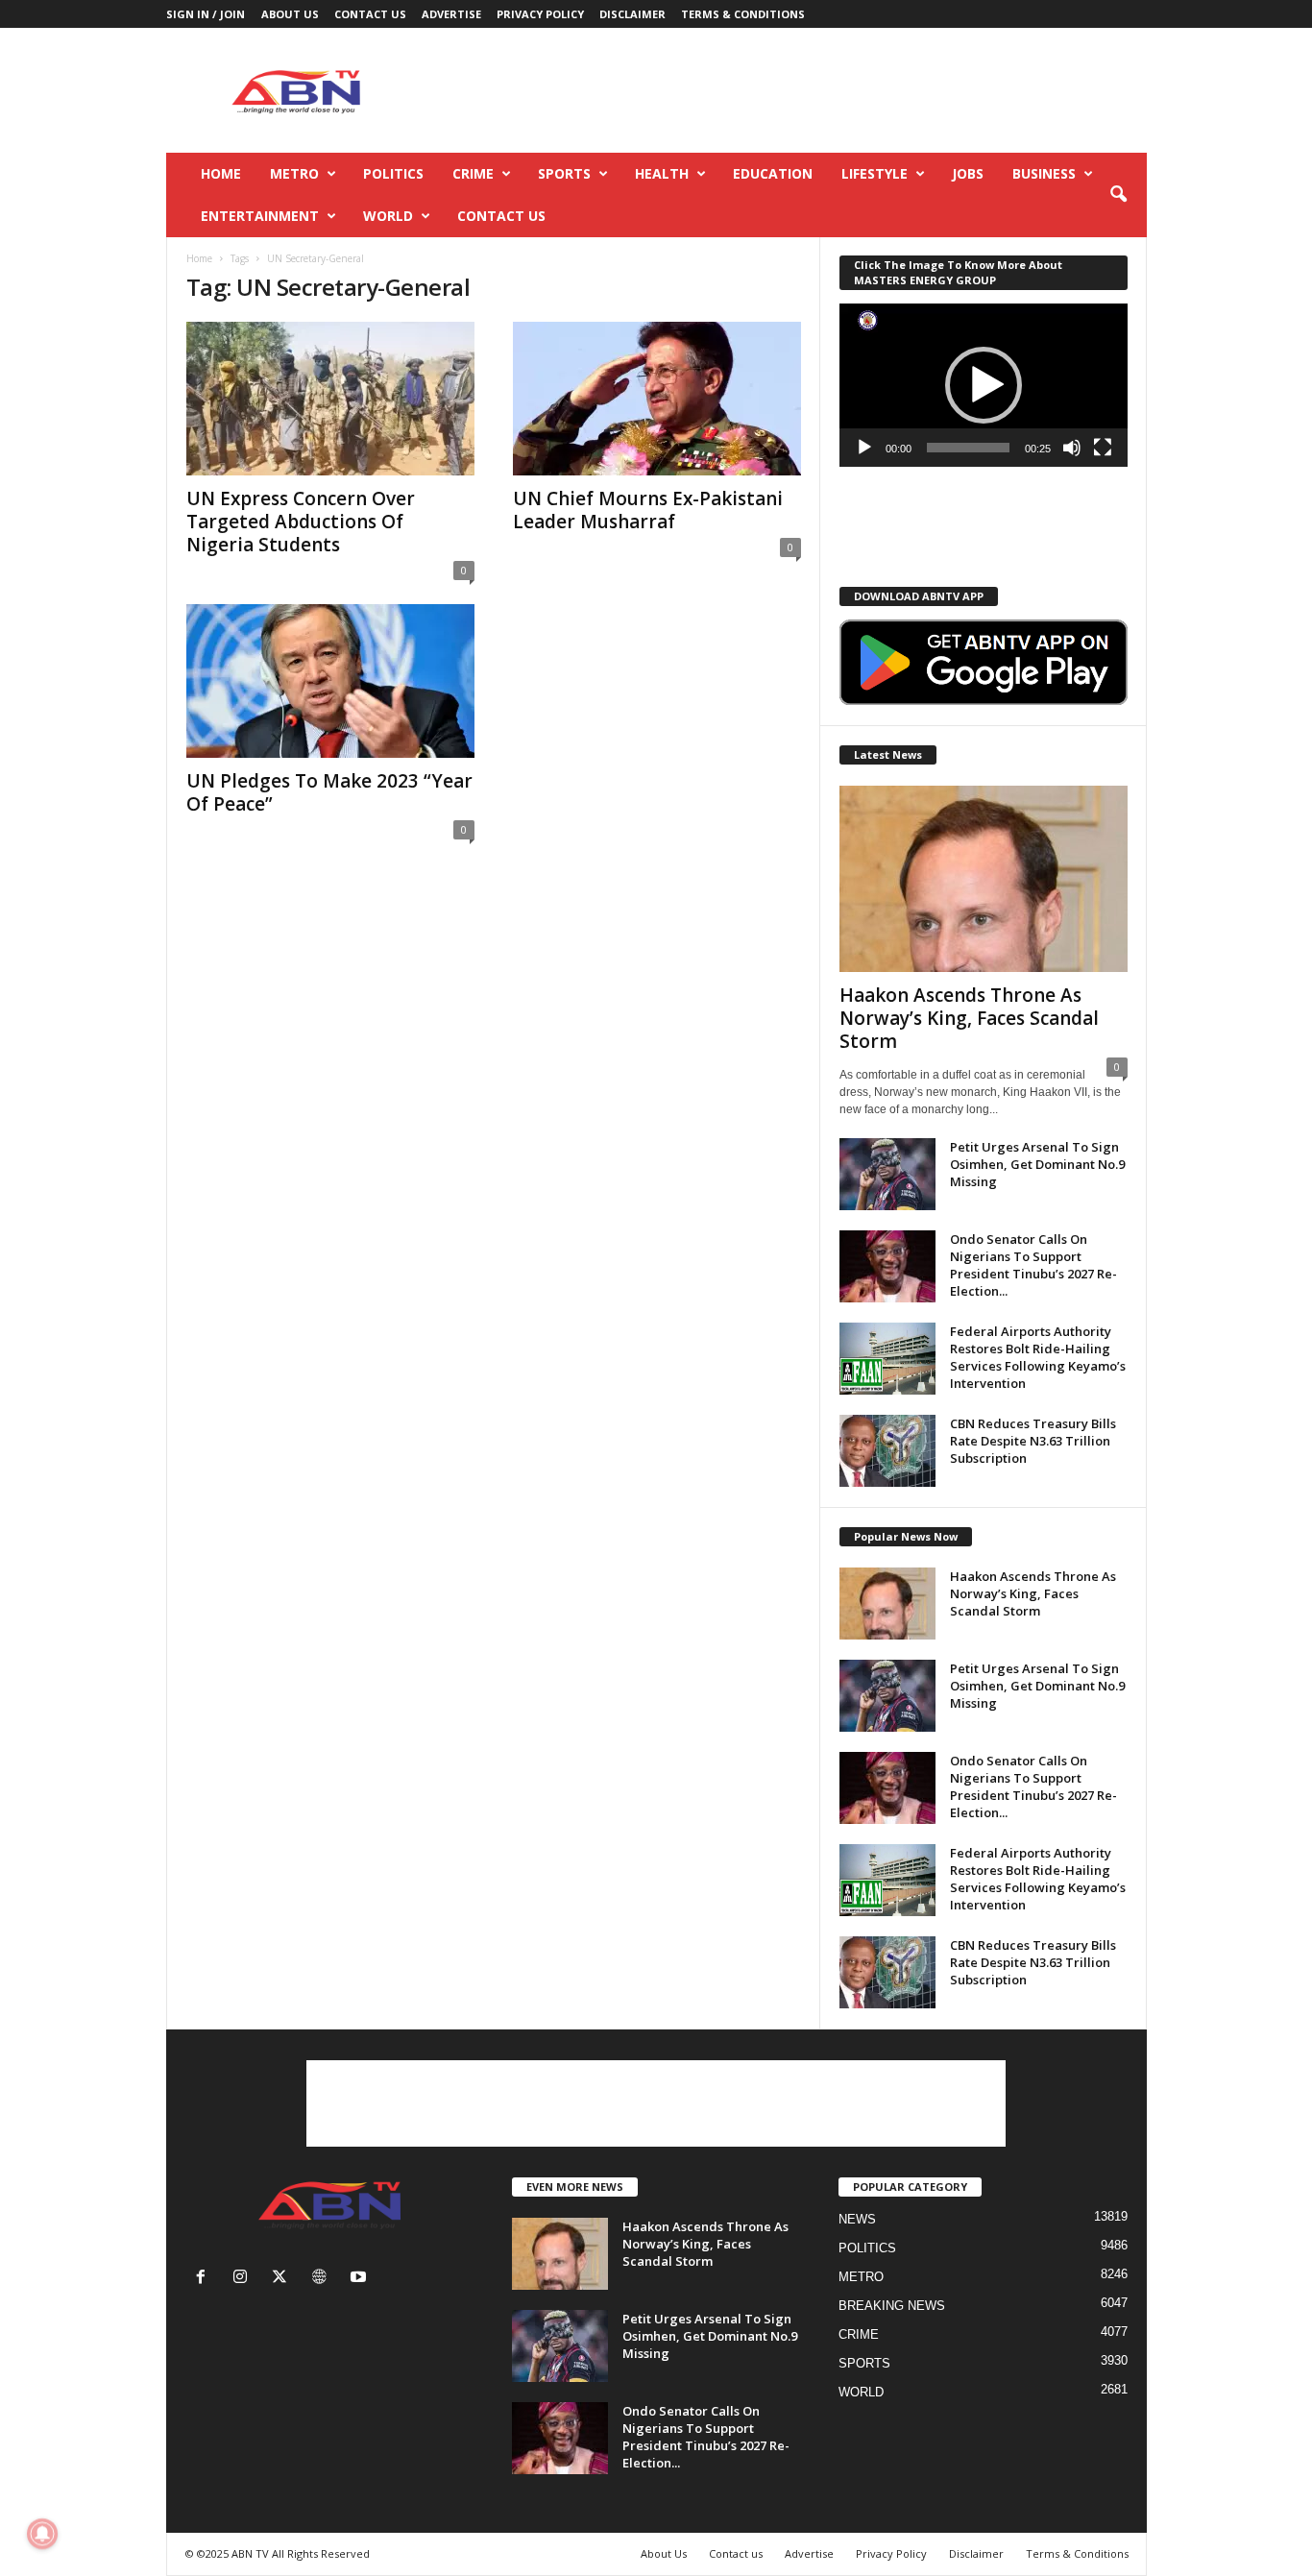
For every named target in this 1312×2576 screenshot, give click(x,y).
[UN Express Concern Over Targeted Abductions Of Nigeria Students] (330, 399)
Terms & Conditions (743, 14)
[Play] (864, 448)
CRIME (473, 173)
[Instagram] (244, 2279)
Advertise (451, 14)
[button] (1118, 195)
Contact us (370, 14)
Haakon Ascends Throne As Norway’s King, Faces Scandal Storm (969, 1018)
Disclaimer (632, 14)
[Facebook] (205, 2279)
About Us (290, 14)
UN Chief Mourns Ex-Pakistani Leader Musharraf (648, 510)
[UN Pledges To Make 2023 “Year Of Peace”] (330, 681)
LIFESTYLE (875, 173)
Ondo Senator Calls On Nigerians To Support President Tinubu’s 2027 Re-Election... (1033, 1265)
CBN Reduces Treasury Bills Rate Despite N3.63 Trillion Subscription (1033, 1441)
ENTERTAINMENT (260, 216)
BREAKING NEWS (892, 2306)
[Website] (323, 2279)
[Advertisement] (797, 90)
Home (221, 173)
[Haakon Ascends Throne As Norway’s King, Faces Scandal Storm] (984, 879)
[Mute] (1072, 448)
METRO (294, 173)
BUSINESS (1044, 173)
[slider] (968, 448)
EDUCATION (773, 173)
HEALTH (662, 173)
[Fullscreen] (1103, 448)
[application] (984, 385)
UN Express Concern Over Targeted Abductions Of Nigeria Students (301, 522)
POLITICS (393, 173)
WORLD (388, 216)
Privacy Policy (540, 14)
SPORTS (564, 173)
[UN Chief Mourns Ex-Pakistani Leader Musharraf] (657, 399)
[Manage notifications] (42, 2534)
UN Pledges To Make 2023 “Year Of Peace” (329, 792)
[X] (284, 2279)
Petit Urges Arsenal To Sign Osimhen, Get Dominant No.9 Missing (1037, 1164)
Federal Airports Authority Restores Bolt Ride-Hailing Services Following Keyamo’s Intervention (1038, 1357)
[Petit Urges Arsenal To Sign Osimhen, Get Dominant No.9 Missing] (887, 1174)
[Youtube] (361, 2279)
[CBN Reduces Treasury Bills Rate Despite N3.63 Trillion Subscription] (887, 1451)
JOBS (968, 173)
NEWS (857, 2219)
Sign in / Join (206, 14)
